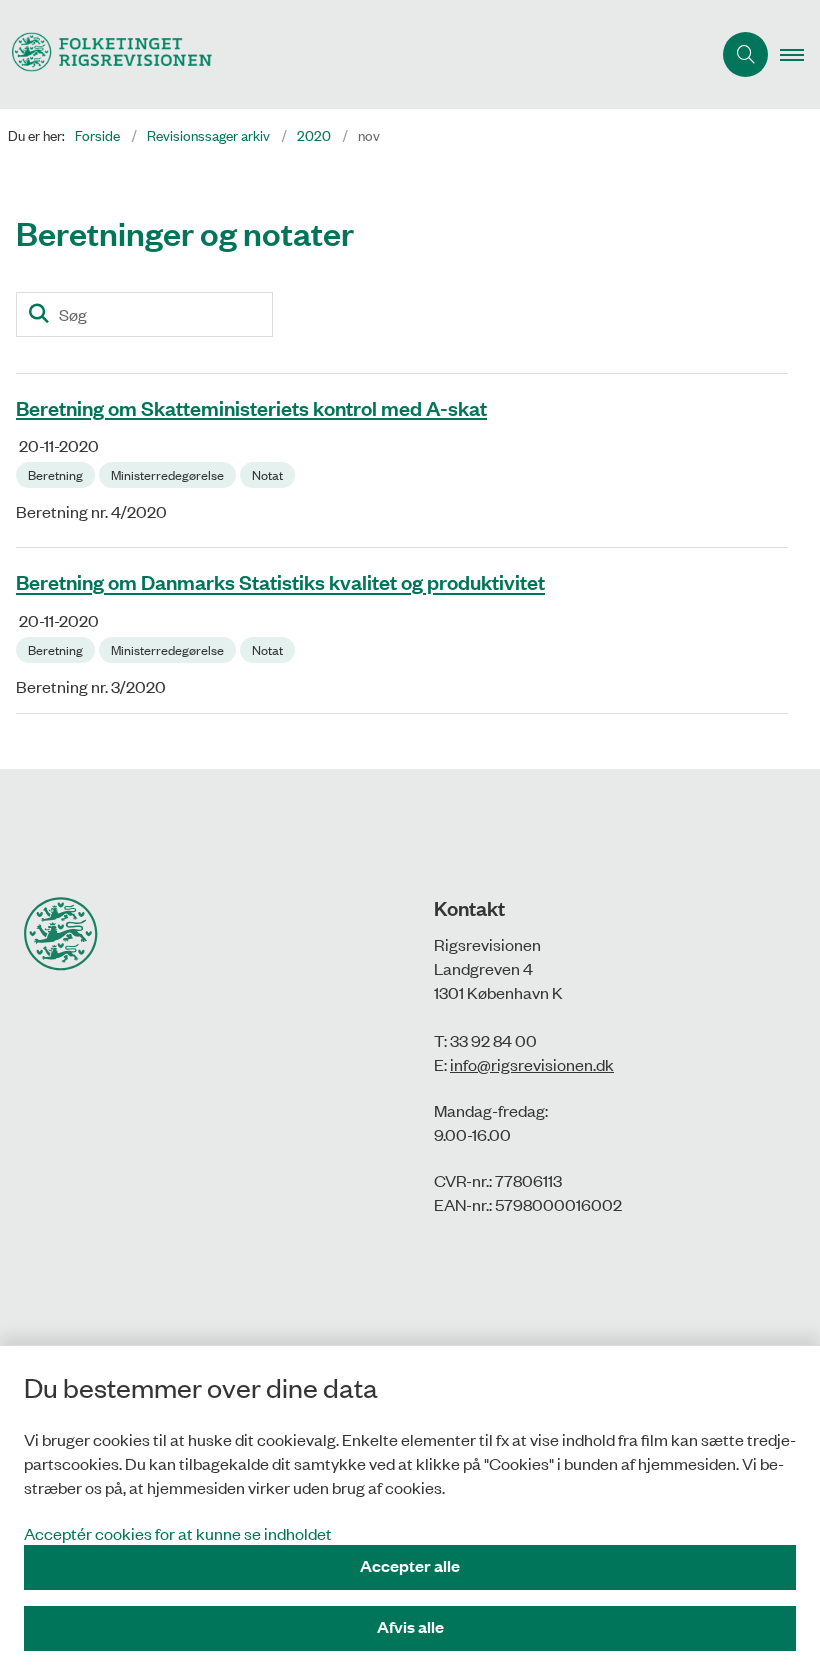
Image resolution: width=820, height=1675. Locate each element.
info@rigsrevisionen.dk (532, 1064)
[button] (800, 55)
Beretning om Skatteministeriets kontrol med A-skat (251, 407)
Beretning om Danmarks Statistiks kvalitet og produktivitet (280, 582)
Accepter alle (410, 1565)
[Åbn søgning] (745, 54)
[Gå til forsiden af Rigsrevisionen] (347, 54)
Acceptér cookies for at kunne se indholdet (178, 1533)
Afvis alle (410, 1626)
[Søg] (38, 314)
